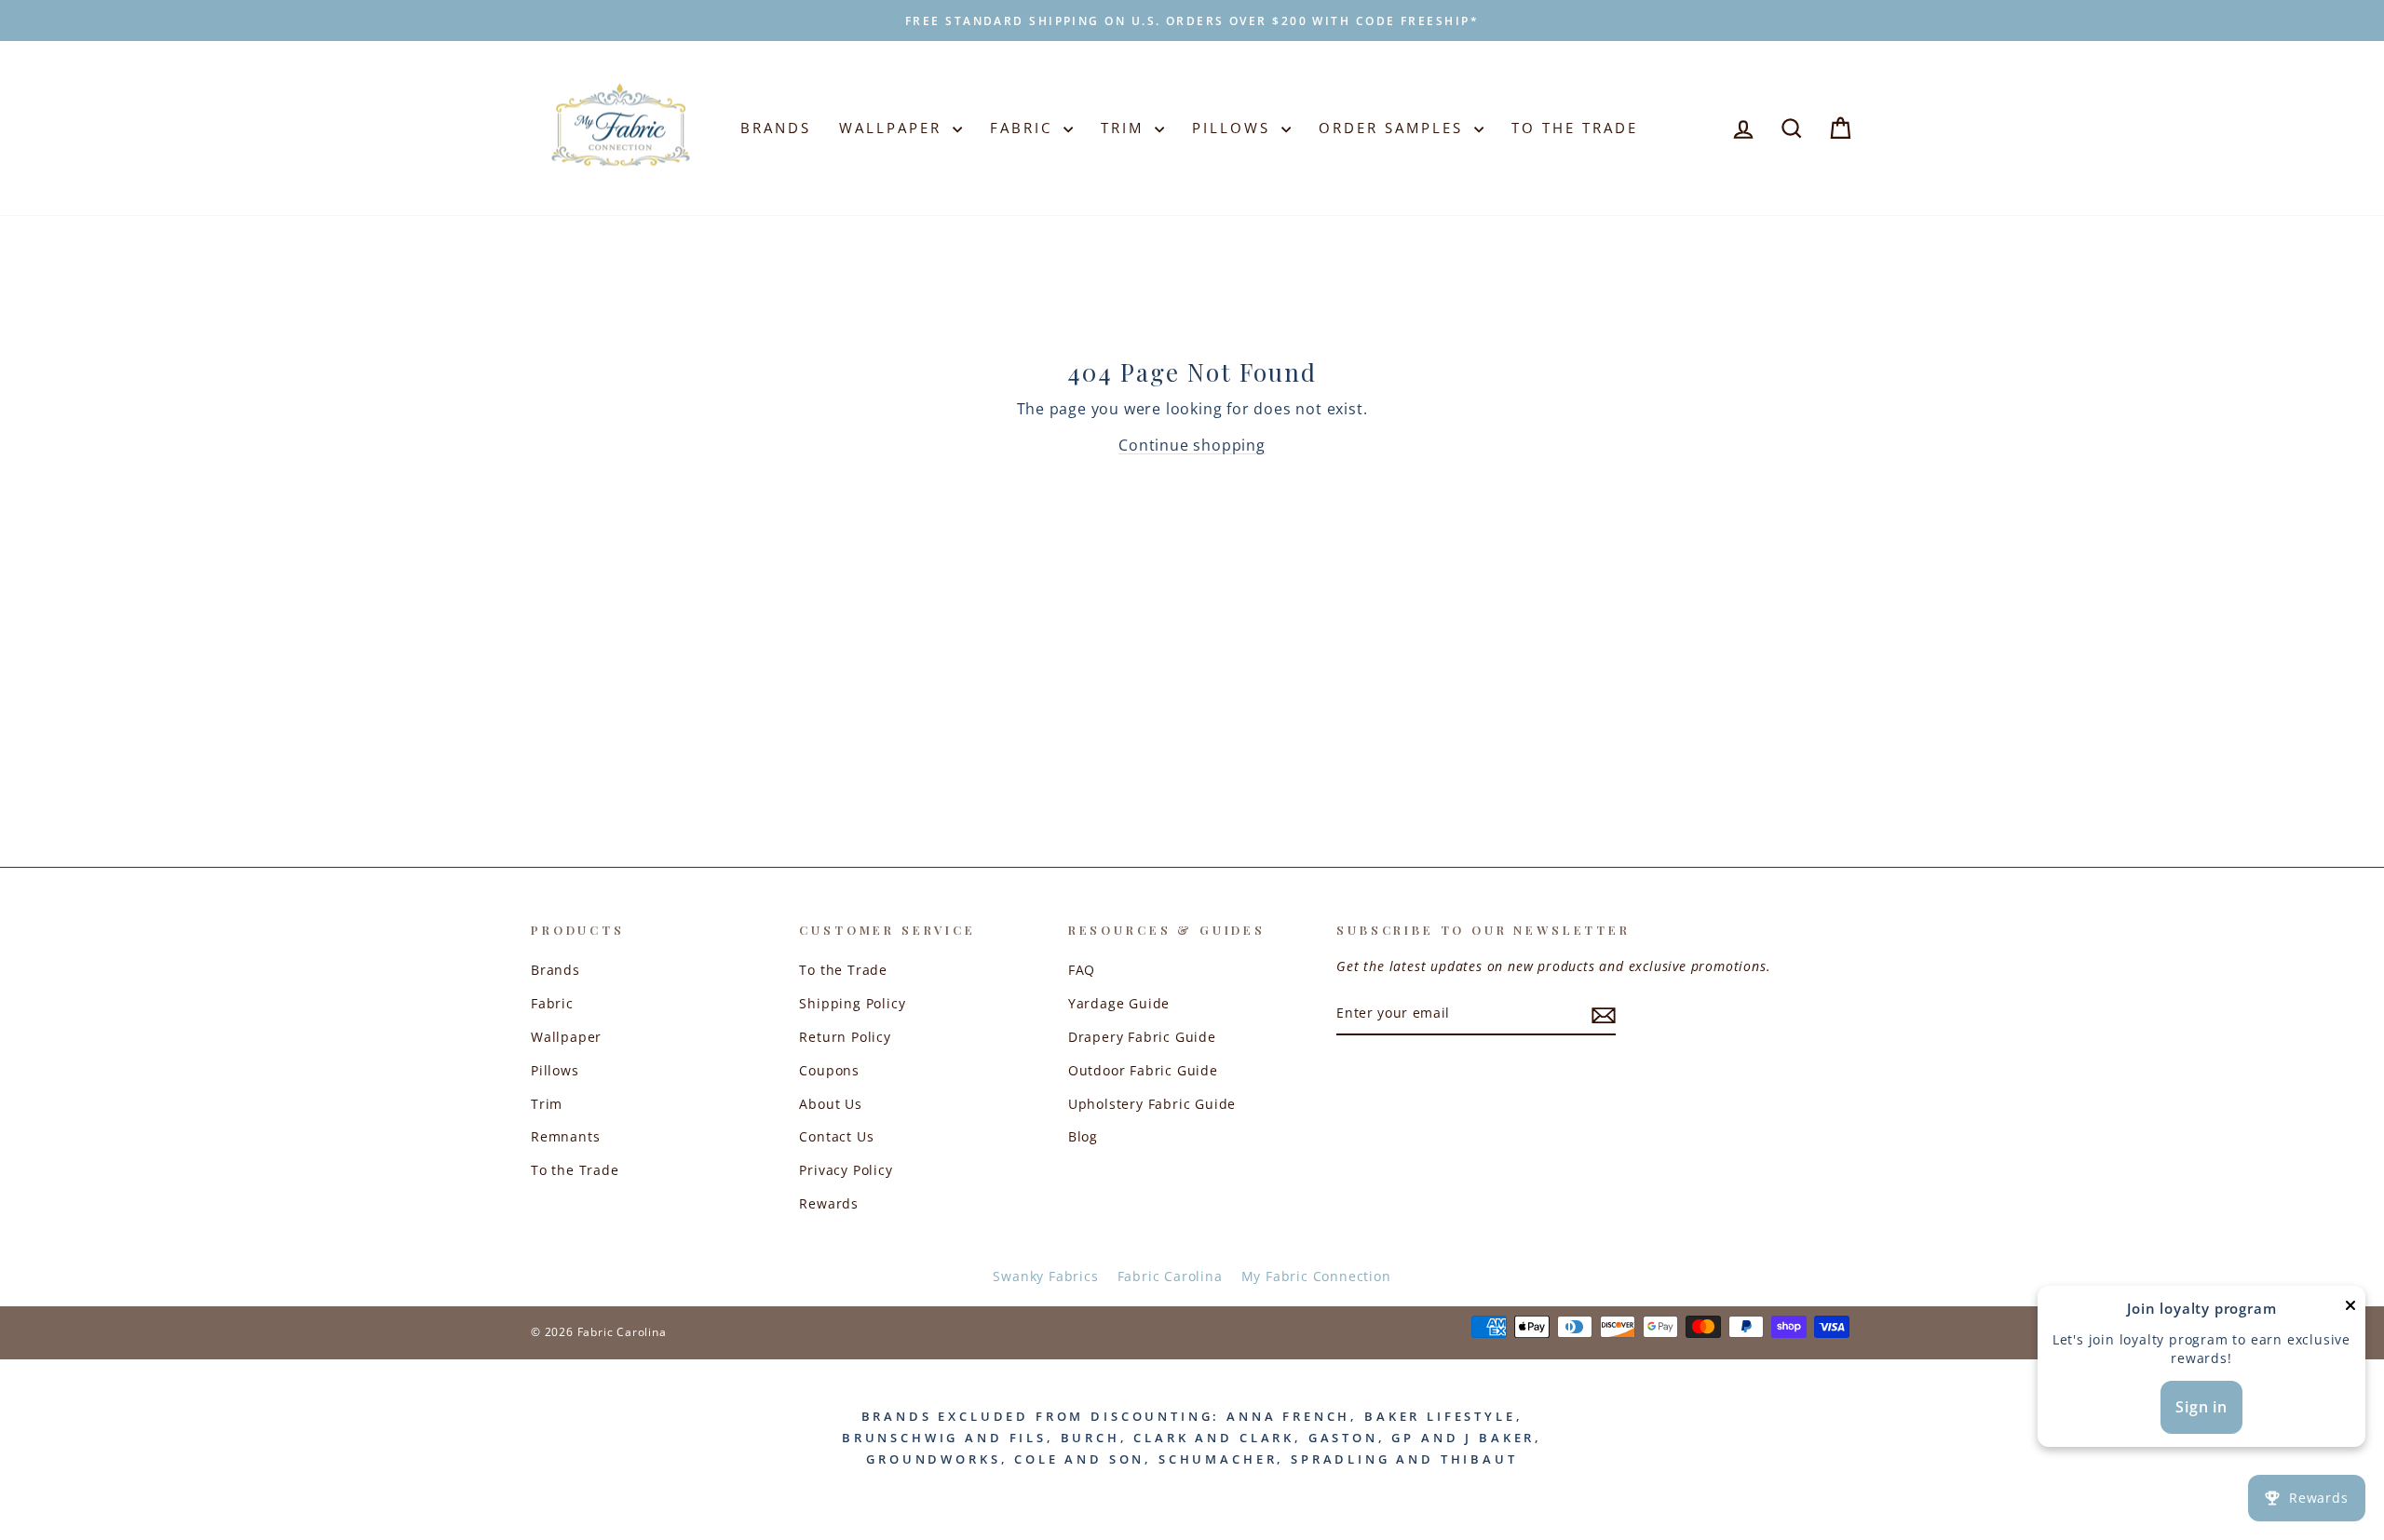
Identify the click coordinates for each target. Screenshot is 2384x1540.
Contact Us (836, 1136)
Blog (1083, 1136)
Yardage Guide (1119, 1003)
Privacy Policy (846, 1170)
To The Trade (1575, 128)
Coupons (829, 1070)
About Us (830, 1104)
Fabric (1024, 128)
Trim (1125, 128)
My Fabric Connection (1316, 1276)
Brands (776, 128)
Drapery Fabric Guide (1142, 1037)
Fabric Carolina (1170, 1276)
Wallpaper (894, 128)
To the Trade (575, 1170)
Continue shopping (1192, 445)
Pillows (1234, 128)
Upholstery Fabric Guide (1152, 1104)
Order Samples (1394, 128)
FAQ (1082, 970)
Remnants (565, 1136)
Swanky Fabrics (1045, 1276)
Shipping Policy (852, 1003)
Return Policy (845, 1037)
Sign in (2201, 1407)
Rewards (829, 1203)
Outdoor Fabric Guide (1143, 1070)
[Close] (2350, 1310)
